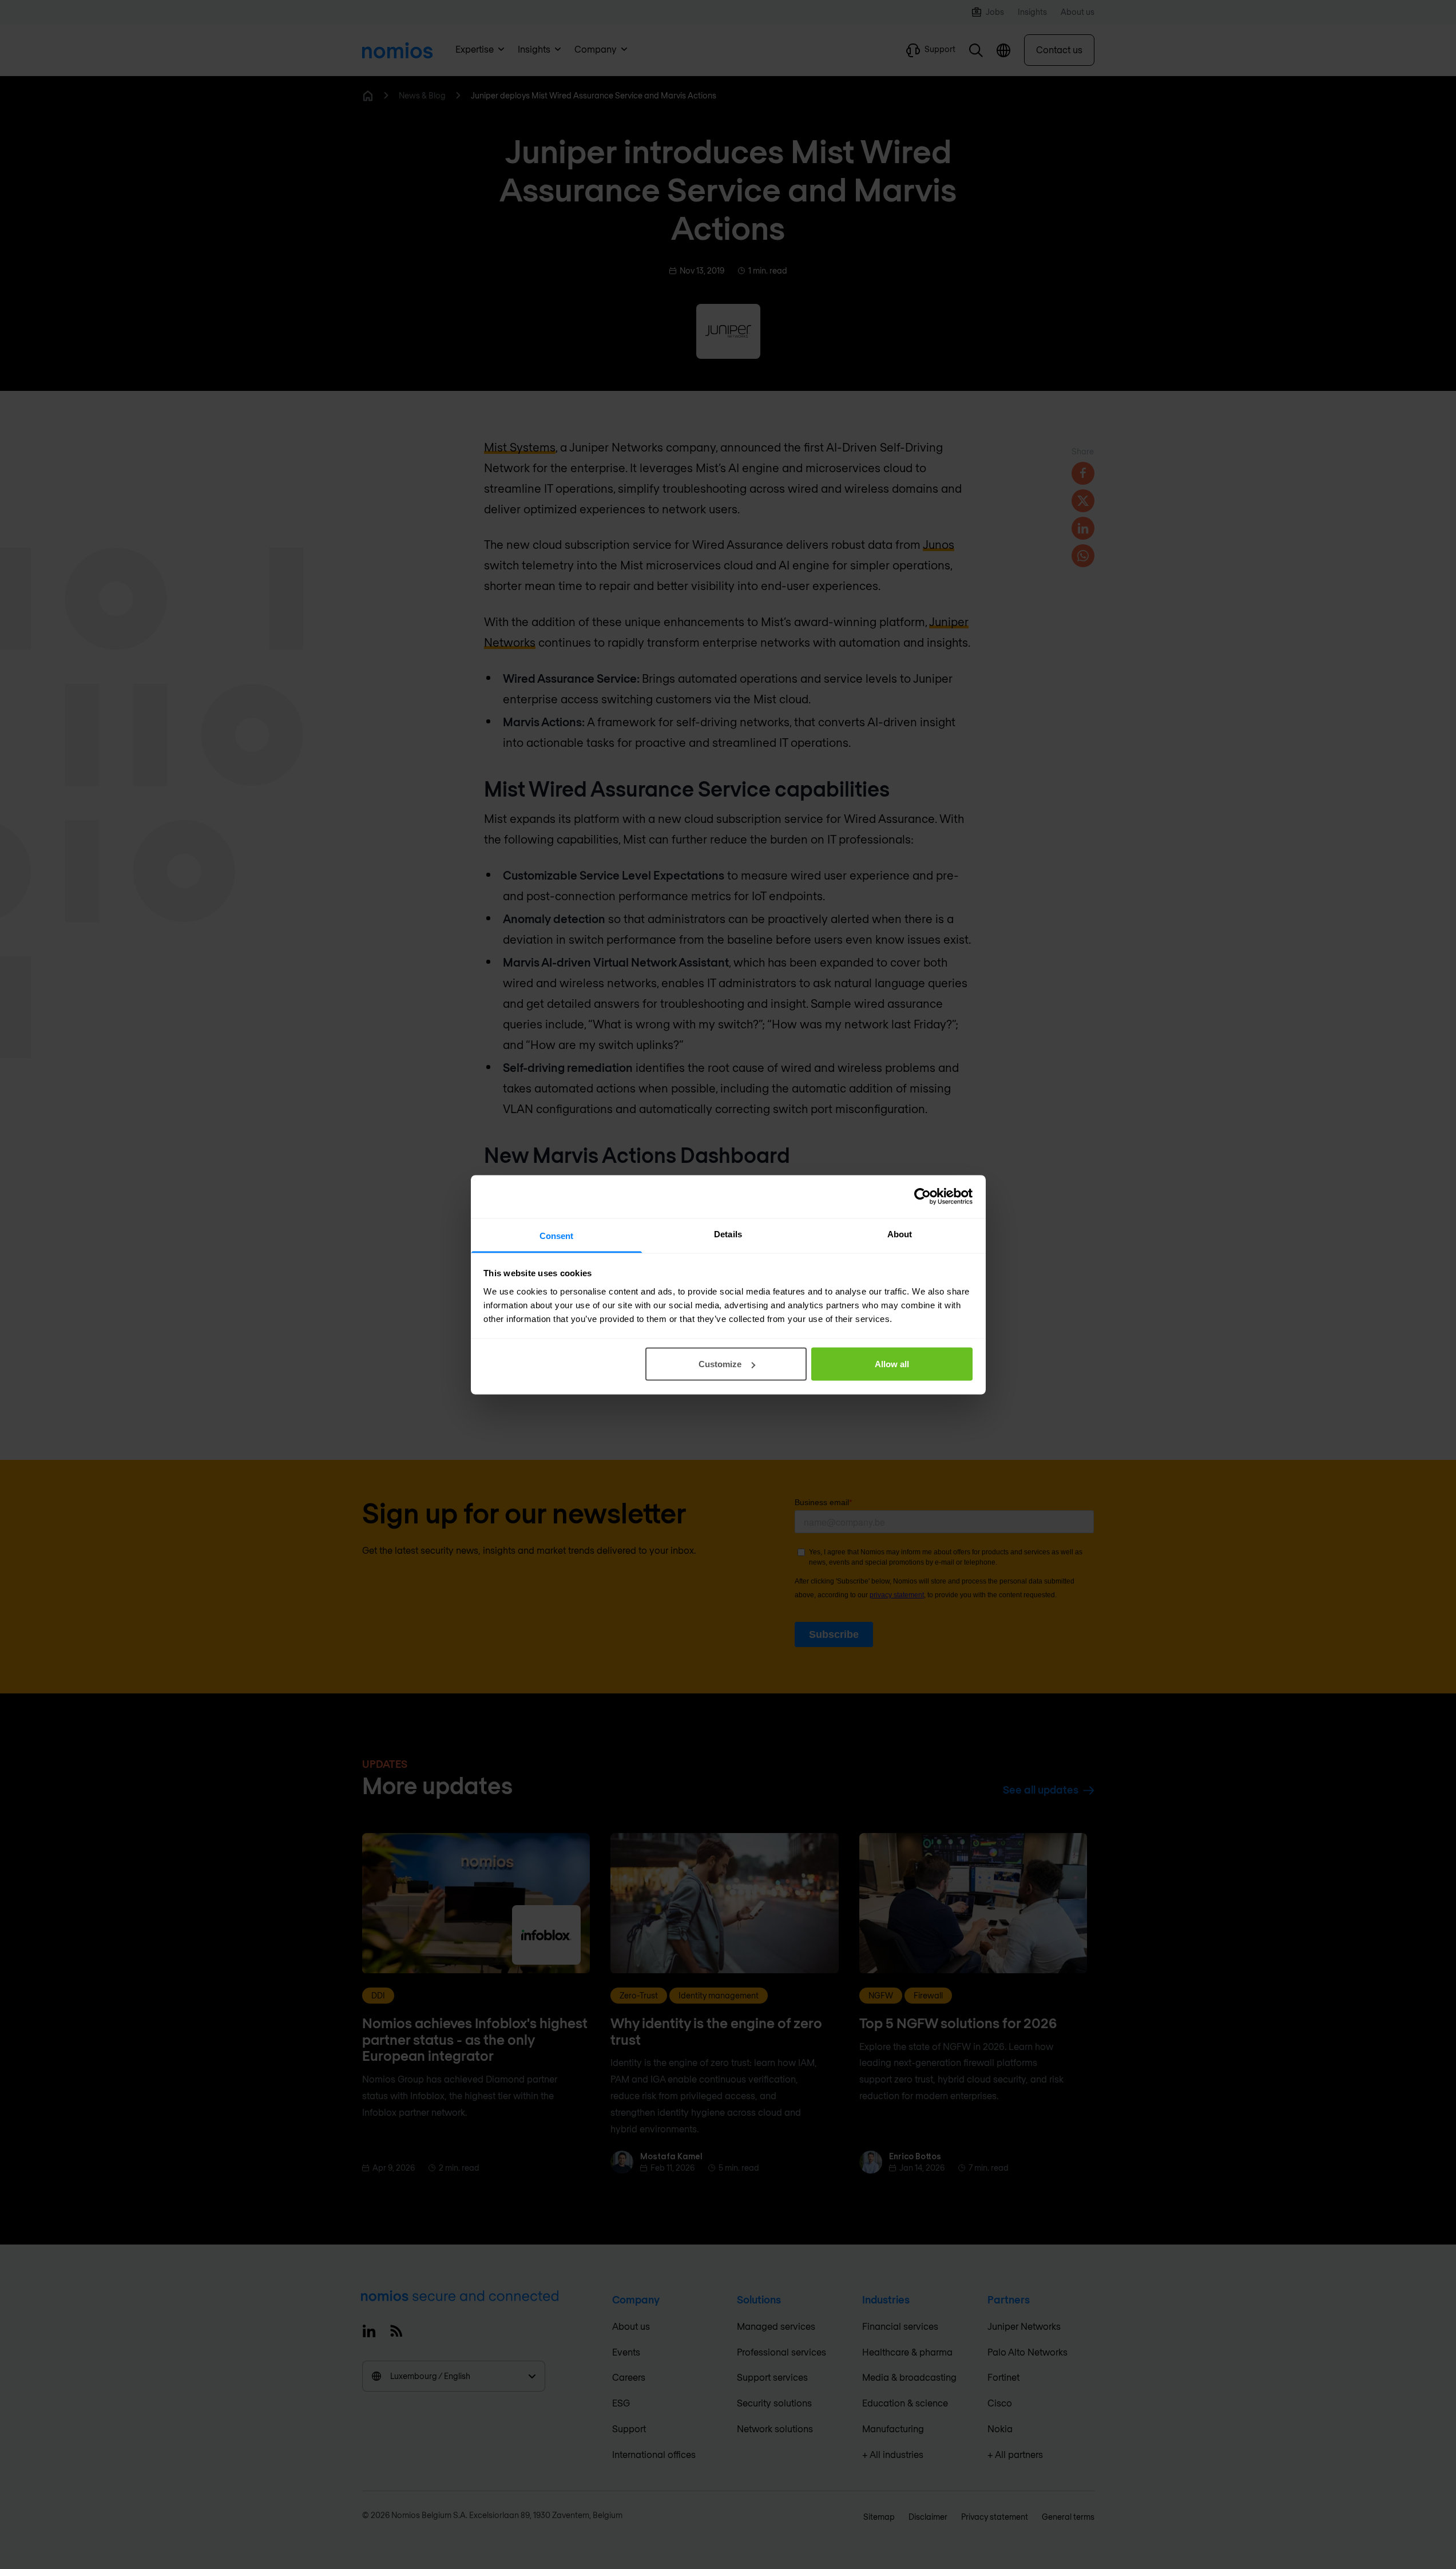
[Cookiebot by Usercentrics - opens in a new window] (923, 1197)
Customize (720, 1364)
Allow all (892, 1364)
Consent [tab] (557, 1235)
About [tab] (900, 1234)
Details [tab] (728, 1234)
